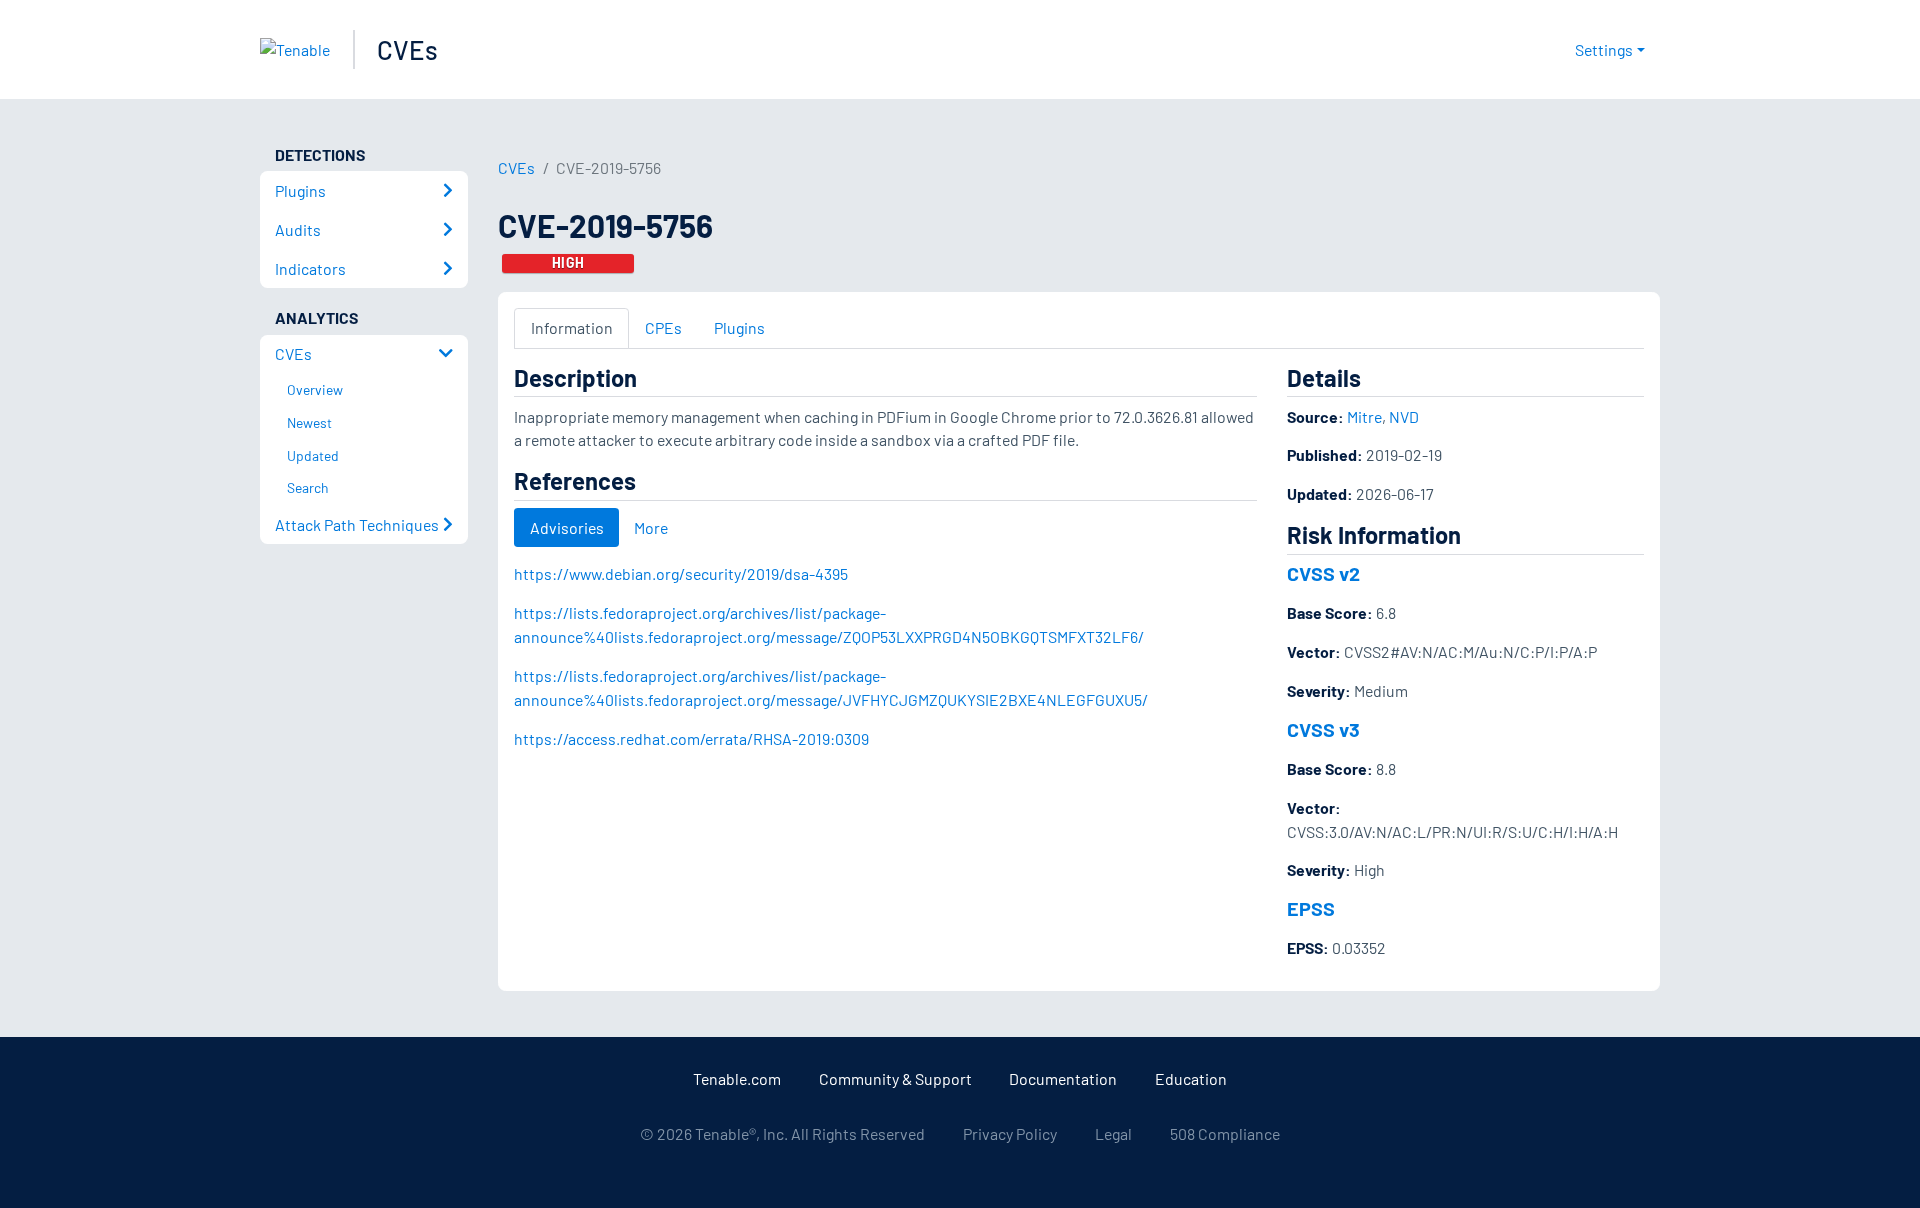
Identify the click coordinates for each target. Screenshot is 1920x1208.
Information (572, 327)
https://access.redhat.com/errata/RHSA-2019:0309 (691, 738)
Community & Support (895, 1078)
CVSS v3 (1323, 729)
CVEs (407, 49)
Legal (1113, 1133)
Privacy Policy (1010, 1133)
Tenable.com (737, 1078)
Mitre (1364, 416)
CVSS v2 (1323, 573)
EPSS (1311, 908)
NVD (1404, 416)
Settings (1604, 49)
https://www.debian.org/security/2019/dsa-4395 (681, 573)
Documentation (1063, 1078)
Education (1191, 1078)
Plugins (739, 327)
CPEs (663, 327)
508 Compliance (1225, 1133)
